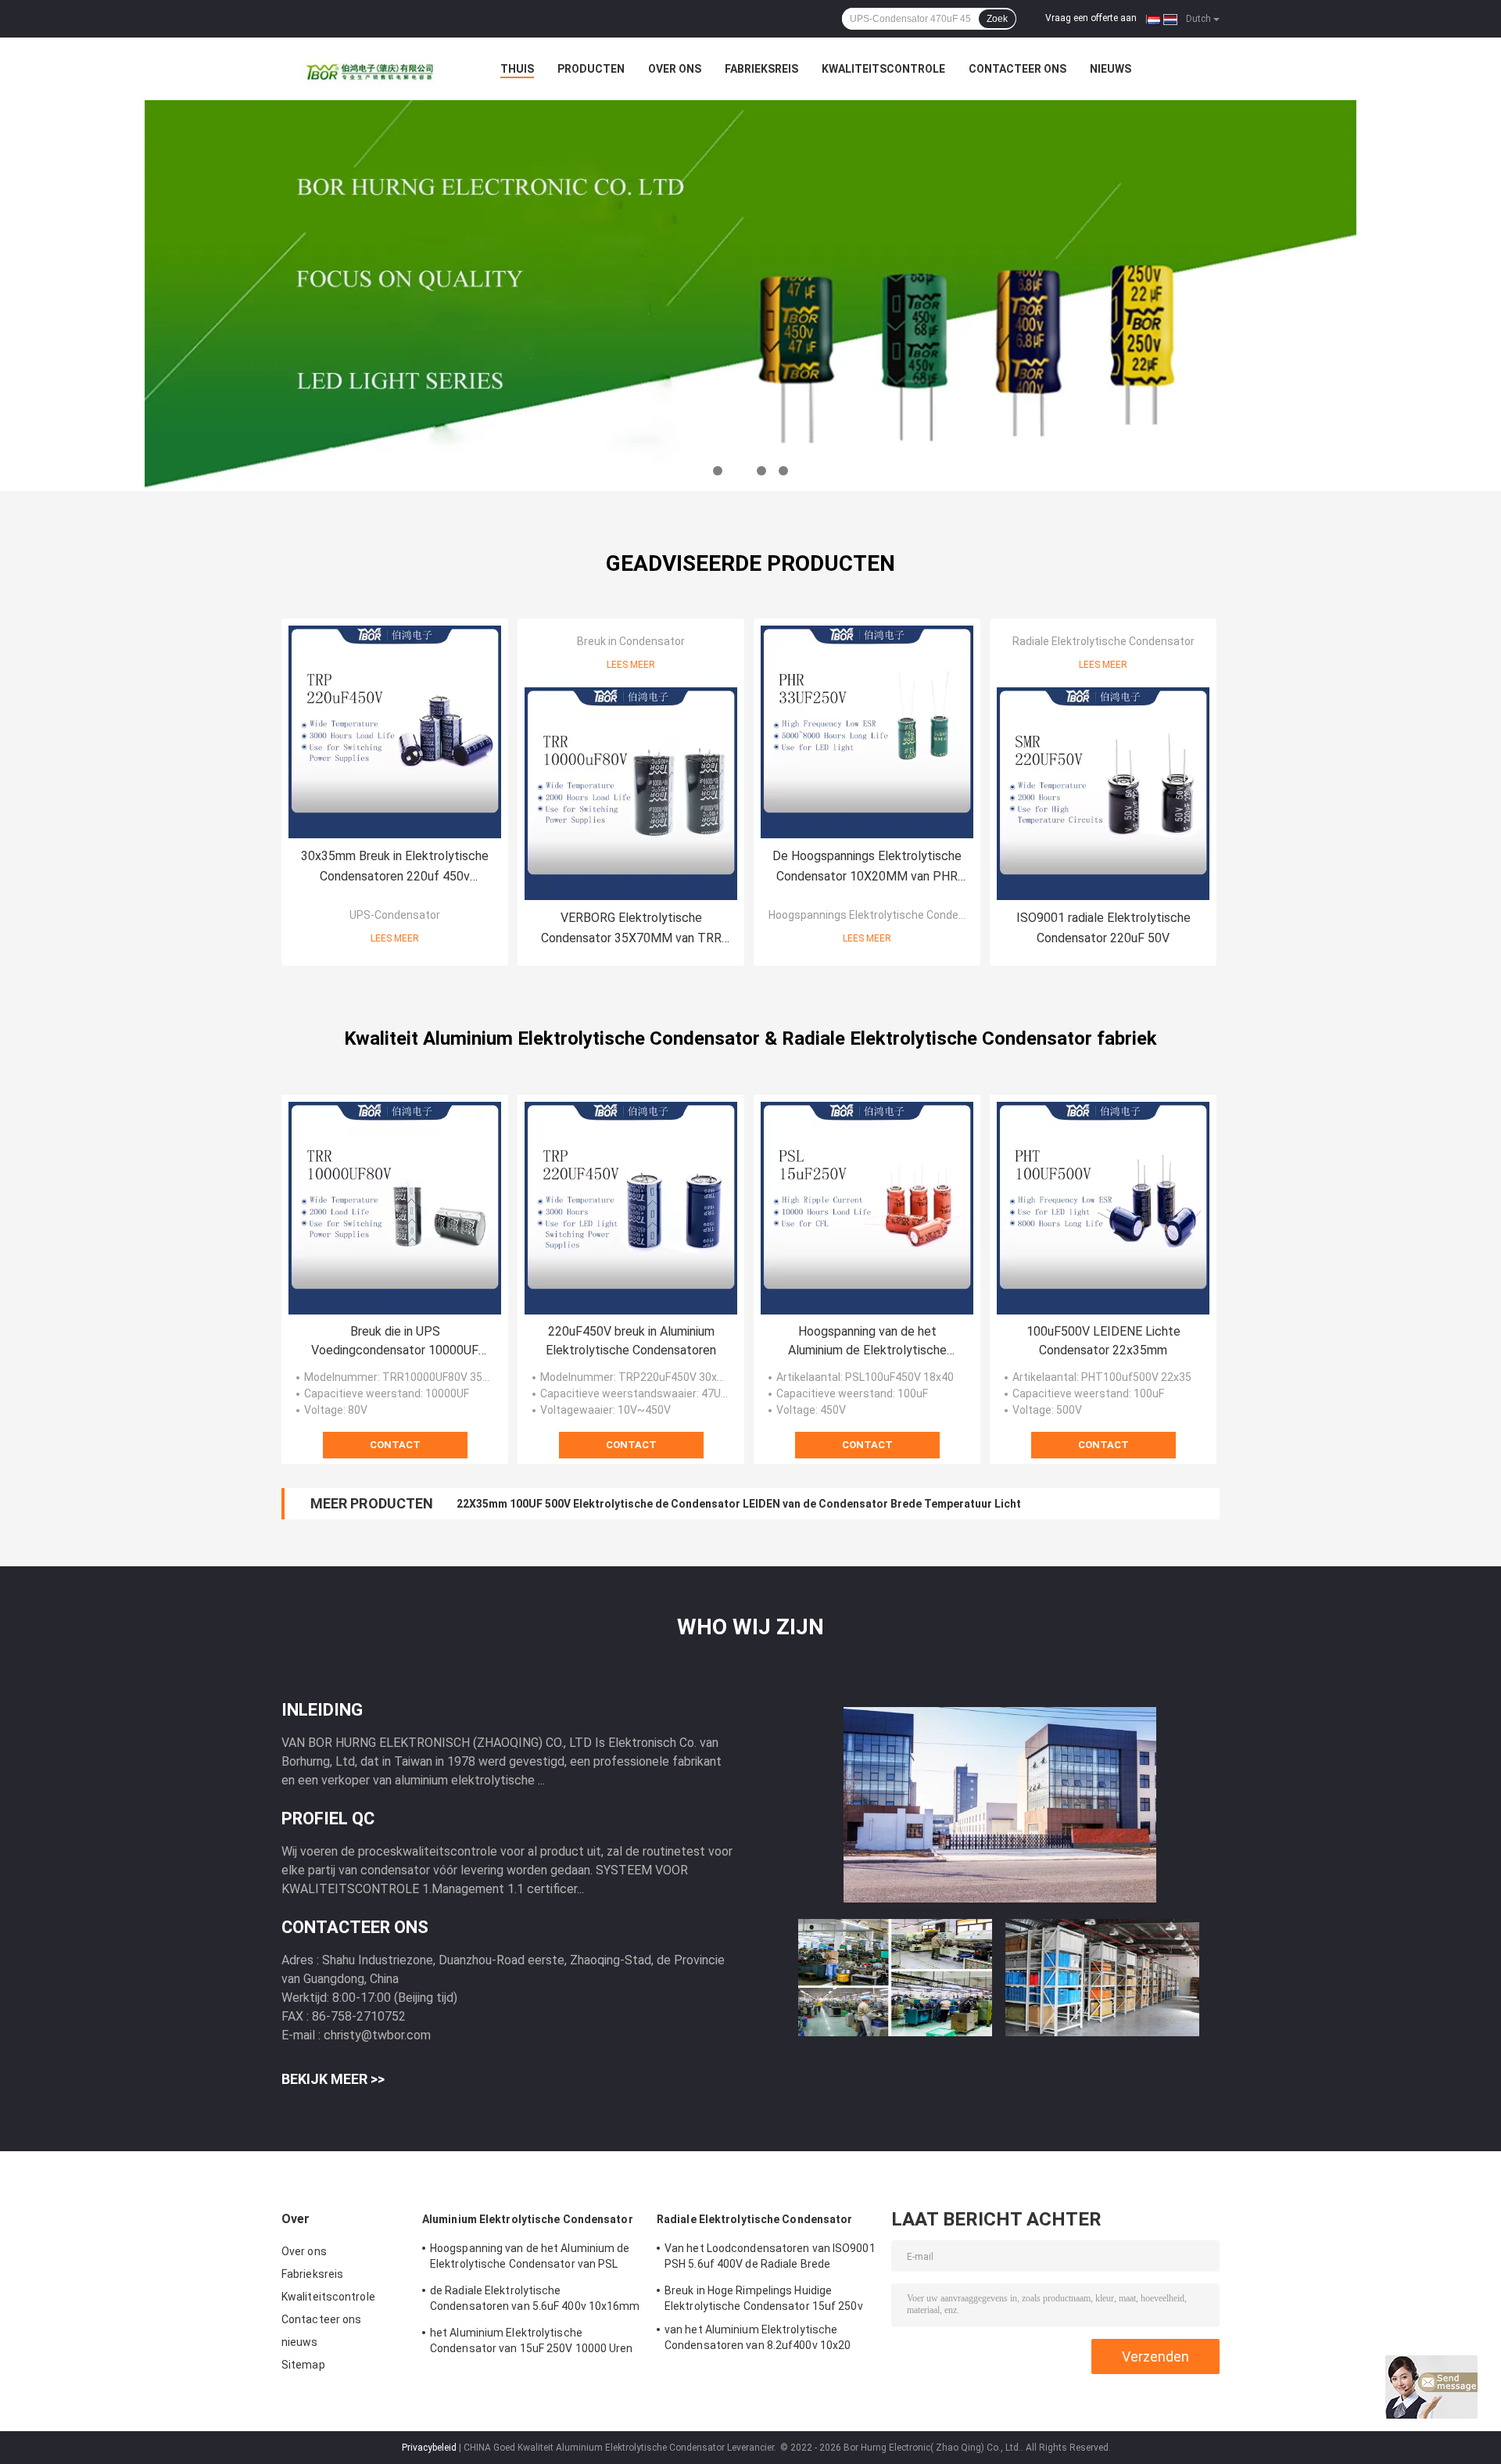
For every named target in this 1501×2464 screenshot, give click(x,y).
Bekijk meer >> (333, 2079)
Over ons (675, 69)
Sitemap (303, 2365)
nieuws (1111, 69)
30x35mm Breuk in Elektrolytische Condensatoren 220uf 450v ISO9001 (395, 868)
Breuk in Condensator (631, 641)
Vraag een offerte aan (1091, 18)
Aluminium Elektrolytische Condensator (528, 2219)
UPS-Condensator (395, 915)
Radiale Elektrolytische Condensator (1103, 641)
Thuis (517, 69)
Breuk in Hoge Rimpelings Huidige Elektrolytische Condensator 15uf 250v (764, 2298)
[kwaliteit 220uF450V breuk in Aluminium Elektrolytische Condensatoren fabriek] (631, 1208)
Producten (591, 69)
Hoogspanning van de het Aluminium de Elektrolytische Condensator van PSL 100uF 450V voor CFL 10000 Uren (867, 1342)
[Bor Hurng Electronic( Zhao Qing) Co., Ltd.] (367, 69)
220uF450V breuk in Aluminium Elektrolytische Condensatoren (631, 1341)
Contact (395, 1445)
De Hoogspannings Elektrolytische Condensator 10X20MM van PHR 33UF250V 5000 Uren (867, 868)
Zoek (997, 19)
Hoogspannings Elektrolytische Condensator (880, 915)
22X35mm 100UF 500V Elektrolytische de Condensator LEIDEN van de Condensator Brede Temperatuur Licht (739, 1504)
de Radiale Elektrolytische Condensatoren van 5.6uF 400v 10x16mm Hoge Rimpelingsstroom (535, 2301)
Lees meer (395, 938)
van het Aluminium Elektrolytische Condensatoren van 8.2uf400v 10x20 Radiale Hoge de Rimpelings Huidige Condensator (758, 2340)
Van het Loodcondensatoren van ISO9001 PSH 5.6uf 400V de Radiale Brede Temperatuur (770, 2258)
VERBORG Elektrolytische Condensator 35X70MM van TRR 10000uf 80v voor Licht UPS (631, 929)
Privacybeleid (429, 2448)
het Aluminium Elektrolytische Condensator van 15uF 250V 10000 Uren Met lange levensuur (532, 2343)
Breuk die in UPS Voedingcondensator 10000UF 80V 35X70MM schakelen (395, 1342)
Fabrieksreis (761, 69)
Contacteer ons (1017, 69)
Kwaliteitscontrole (883, 69)
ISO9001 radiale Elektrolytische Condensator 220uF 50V (1103, 928)
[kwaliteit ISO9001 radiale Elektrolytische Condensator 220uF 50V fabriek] (1103, 794)
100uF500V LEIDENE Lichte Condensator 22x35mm (1103, 1341)
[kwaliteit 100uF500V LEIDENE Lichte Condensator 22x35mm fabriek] (1103, 1208)
